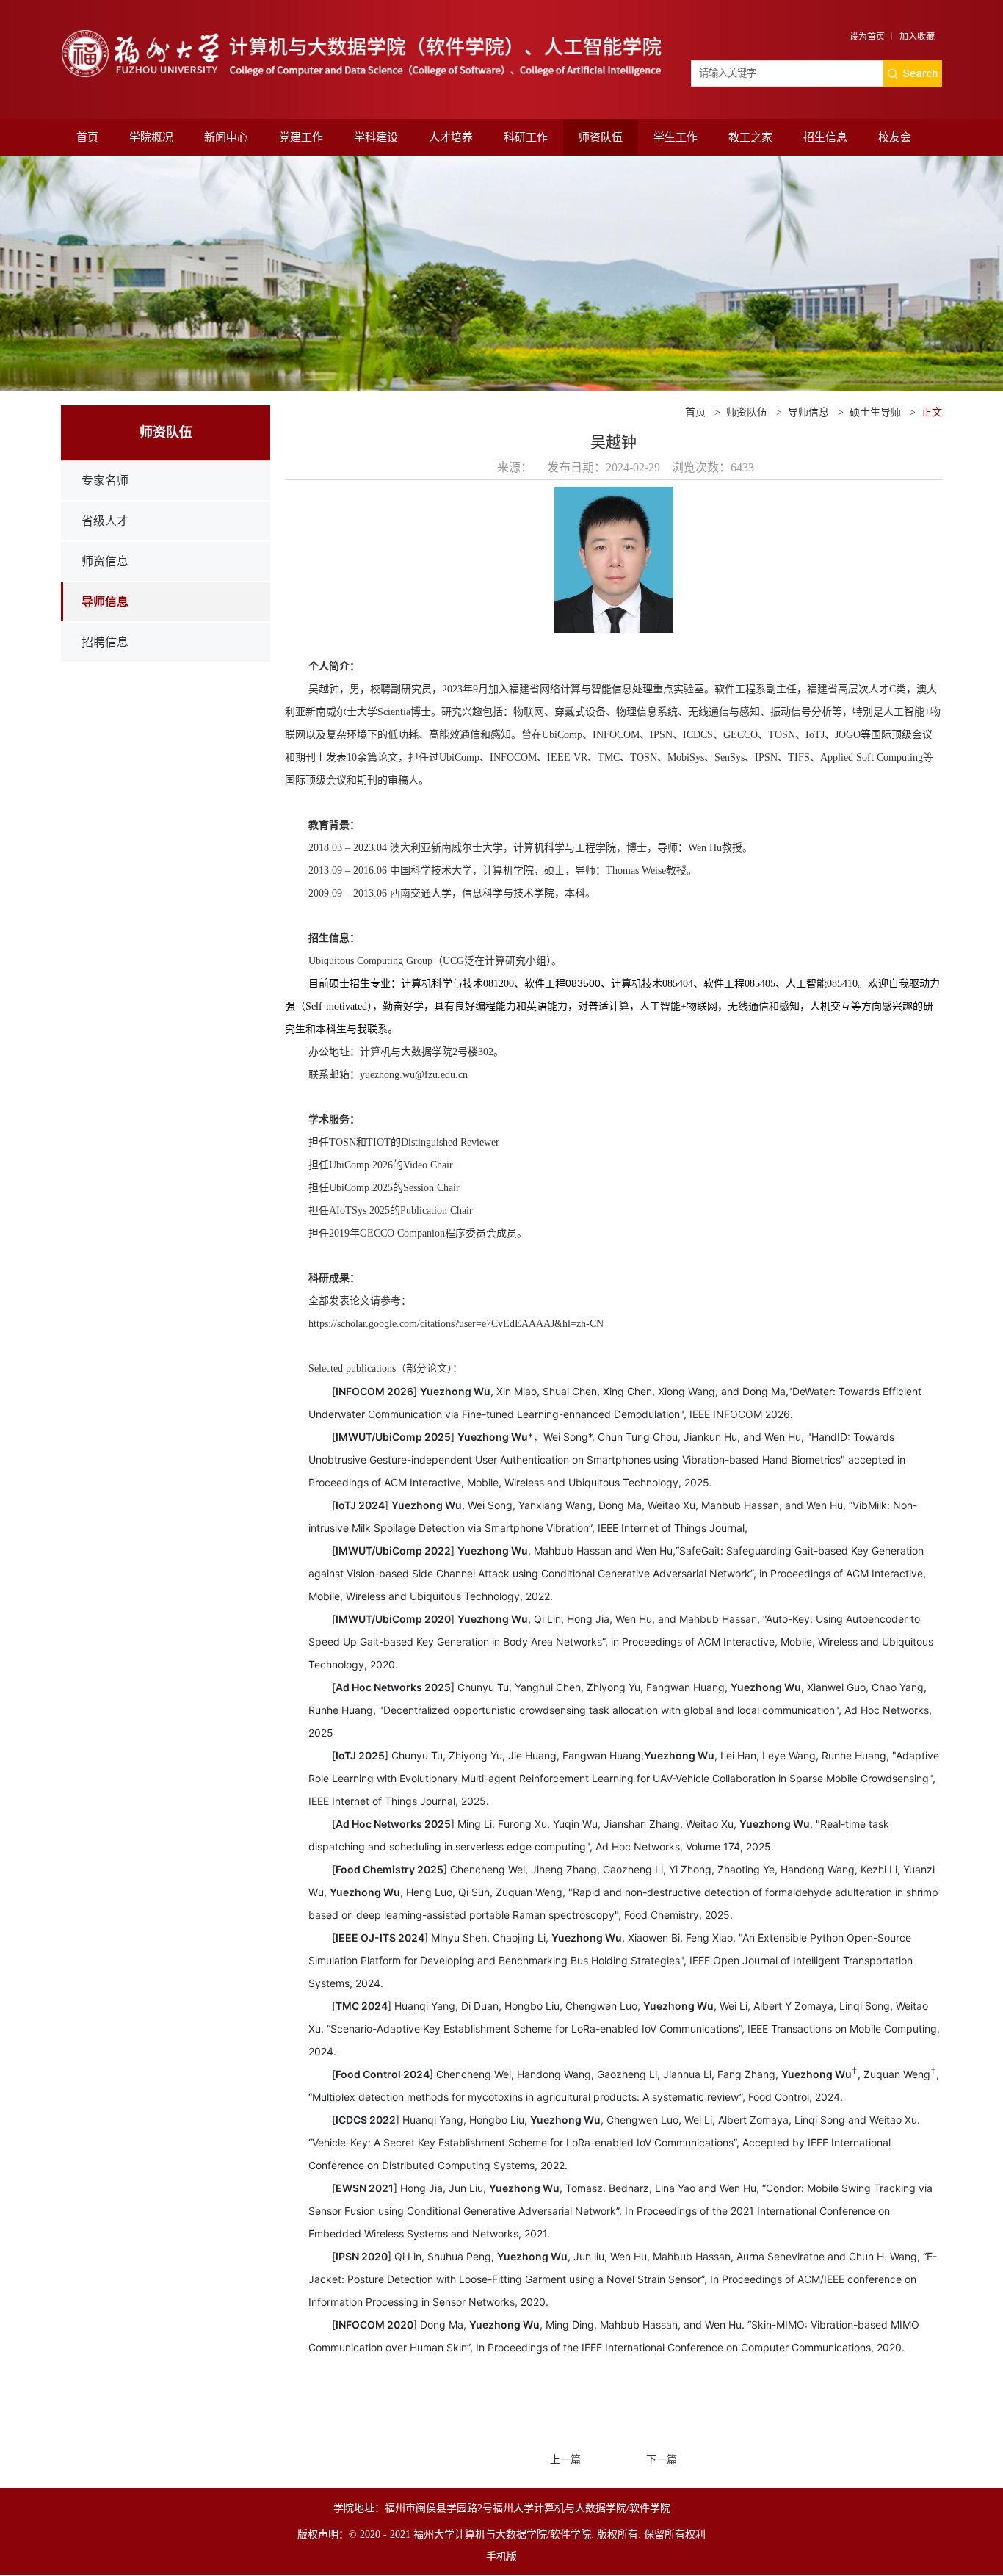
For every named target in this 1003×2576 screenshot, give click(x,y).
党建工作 (301, 137)
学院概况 (151, 137)
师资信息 (105, 561)
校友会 (895, 137)
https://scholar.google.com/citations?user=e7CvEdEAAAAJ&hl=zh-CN (456, 1324)
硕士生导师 (875, 412)
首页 (87, 137)
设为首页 (867, 37)
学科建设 (376, 137)
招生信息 (825, 137)
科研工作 (526, 137)
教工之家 (750, 137)
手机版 (501, 2557)
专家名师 (105, 481)
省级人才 (105, 521)
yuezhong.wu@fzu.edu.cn (414, 1075)
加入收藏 (917, 37)
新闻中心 (226, 137)
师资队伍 (601, 137)
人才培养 (451, 137)
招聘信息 (105, 642)
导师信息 (105, 602)
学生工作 (676, 137)
